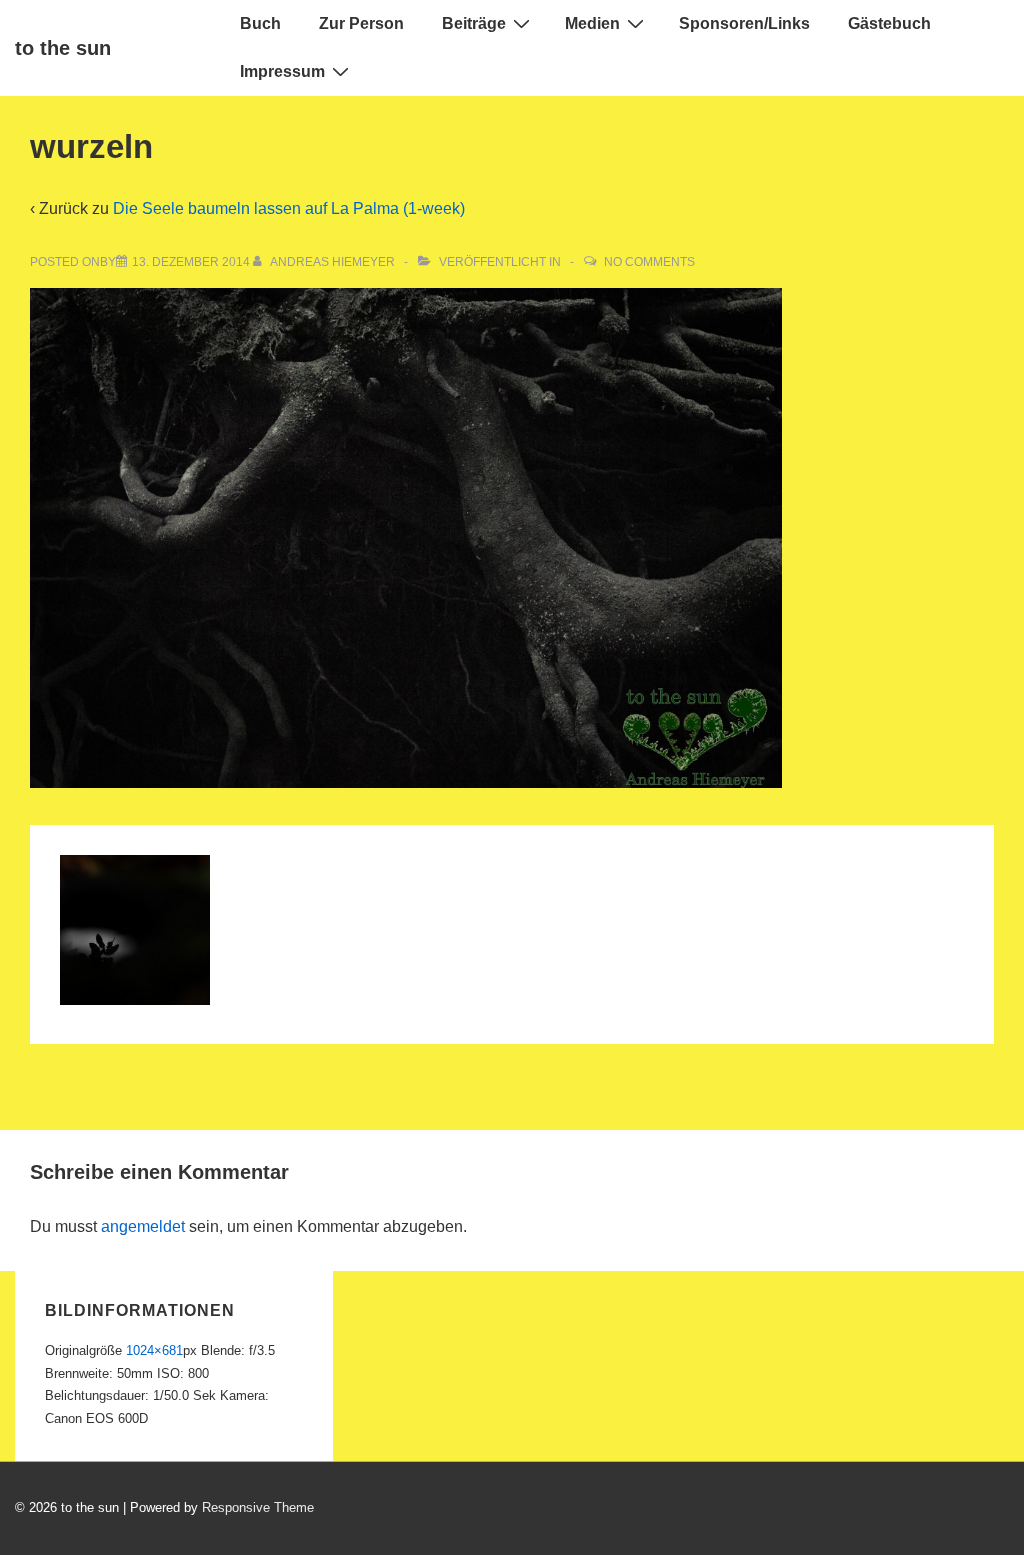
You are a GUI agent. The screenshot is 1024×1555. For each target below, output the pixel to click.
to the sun (63, 48)
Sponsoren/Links (744, 23)
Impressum (282, 71)
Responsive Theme (258, 1507)
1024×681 (154, 1350)
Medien (592, 23)
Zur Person (361, 23)
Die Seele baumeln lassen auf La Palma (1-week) (289, 208)
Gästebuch (889, 23)
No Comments (649, 262)
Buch (260, 23)
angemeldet (143, 1226)
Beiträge (474, 23)
